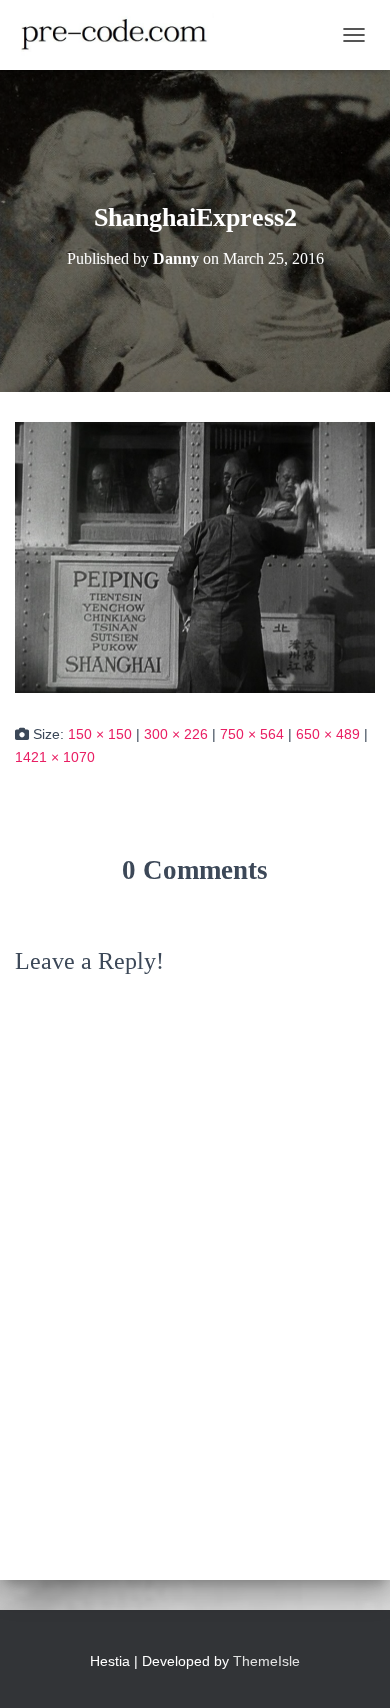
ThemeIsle (266, 1661)
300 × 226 (176, 734)
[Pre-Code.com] (122, 35)
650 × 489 (328, 734)
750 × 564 (252, 734)
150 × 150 (100, 734)
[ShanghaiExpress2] (195, 557)
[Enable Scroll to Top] (350, 1668)
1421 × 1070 (55, 757)
